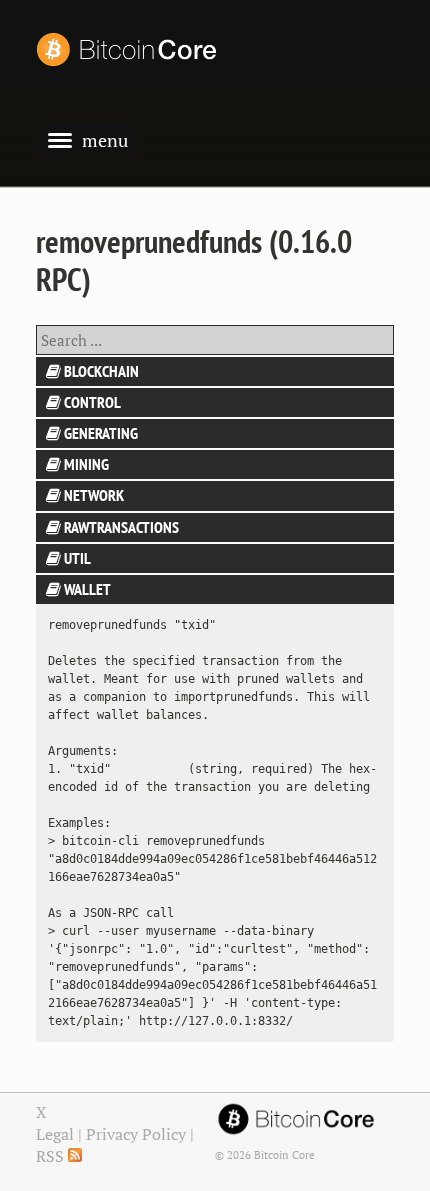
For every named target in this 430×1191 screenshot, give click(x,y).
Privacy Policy (136, 1134)
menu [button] (105, 140)
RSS (52, 1156)
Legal (55, 1134)
